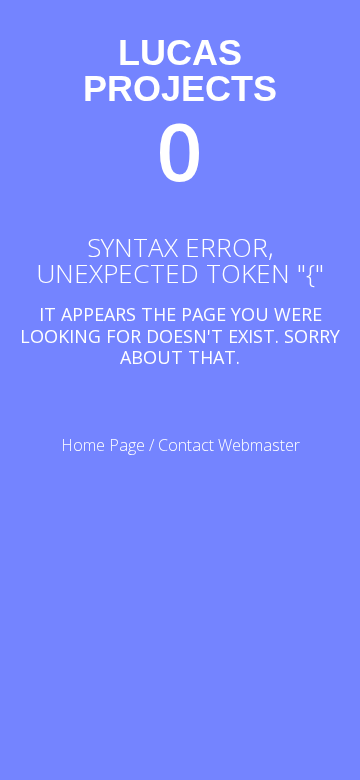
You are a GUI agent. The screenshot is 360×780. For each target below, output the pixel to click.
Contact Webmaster (229, 445)
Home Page (103, 445)
